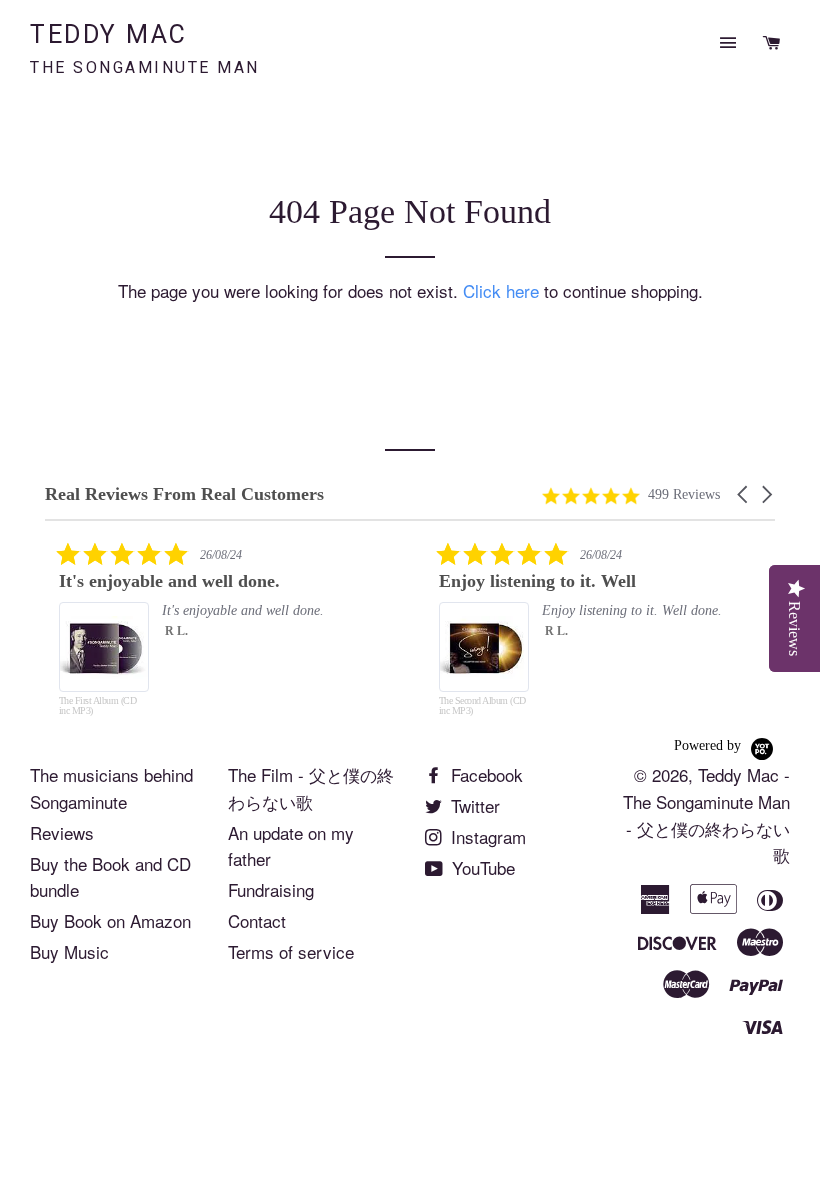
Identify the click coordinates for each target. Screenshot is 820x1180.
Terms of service (291, 951)
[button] (744, 494)
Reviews (62, 832)
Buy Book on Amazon (110, 920)
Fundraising (271, 889)
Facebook (484, 774)
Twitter (473, 805)
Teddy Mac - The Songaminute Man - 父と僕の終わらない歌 (706, 814)
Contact (257, 920)
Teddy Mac (145, 48)
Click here (501, 290)
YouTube (481, 867)
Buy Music (69, 951)
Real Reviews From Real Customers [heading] (184, 494)
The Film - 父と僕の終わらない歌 (311, 788)
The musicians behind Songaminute (111, 788)
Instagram (486, 836)
